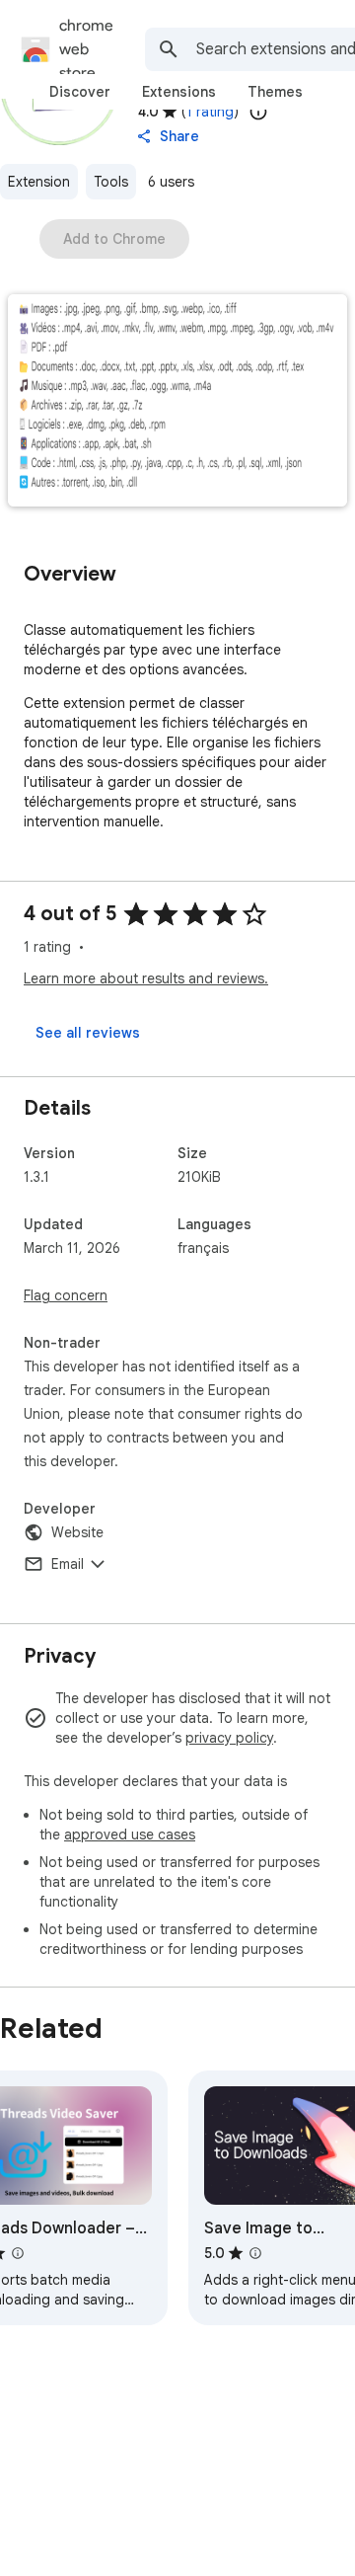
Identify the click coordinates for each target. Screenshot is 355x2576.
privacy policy (229, 1738)
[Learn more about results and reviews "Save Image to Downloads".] (255, 2253)
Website (77, 1532)
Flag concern (66, 1295)
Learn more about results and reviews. (146, 978)
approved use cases (130, 1834)
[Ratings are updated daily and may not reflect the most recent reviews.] (258, 112)
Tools (111, 182)
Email (68, 1564)
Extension (39, 182)
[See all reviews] (88, 1033)
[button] (177, 402)
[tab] (80, 92)
